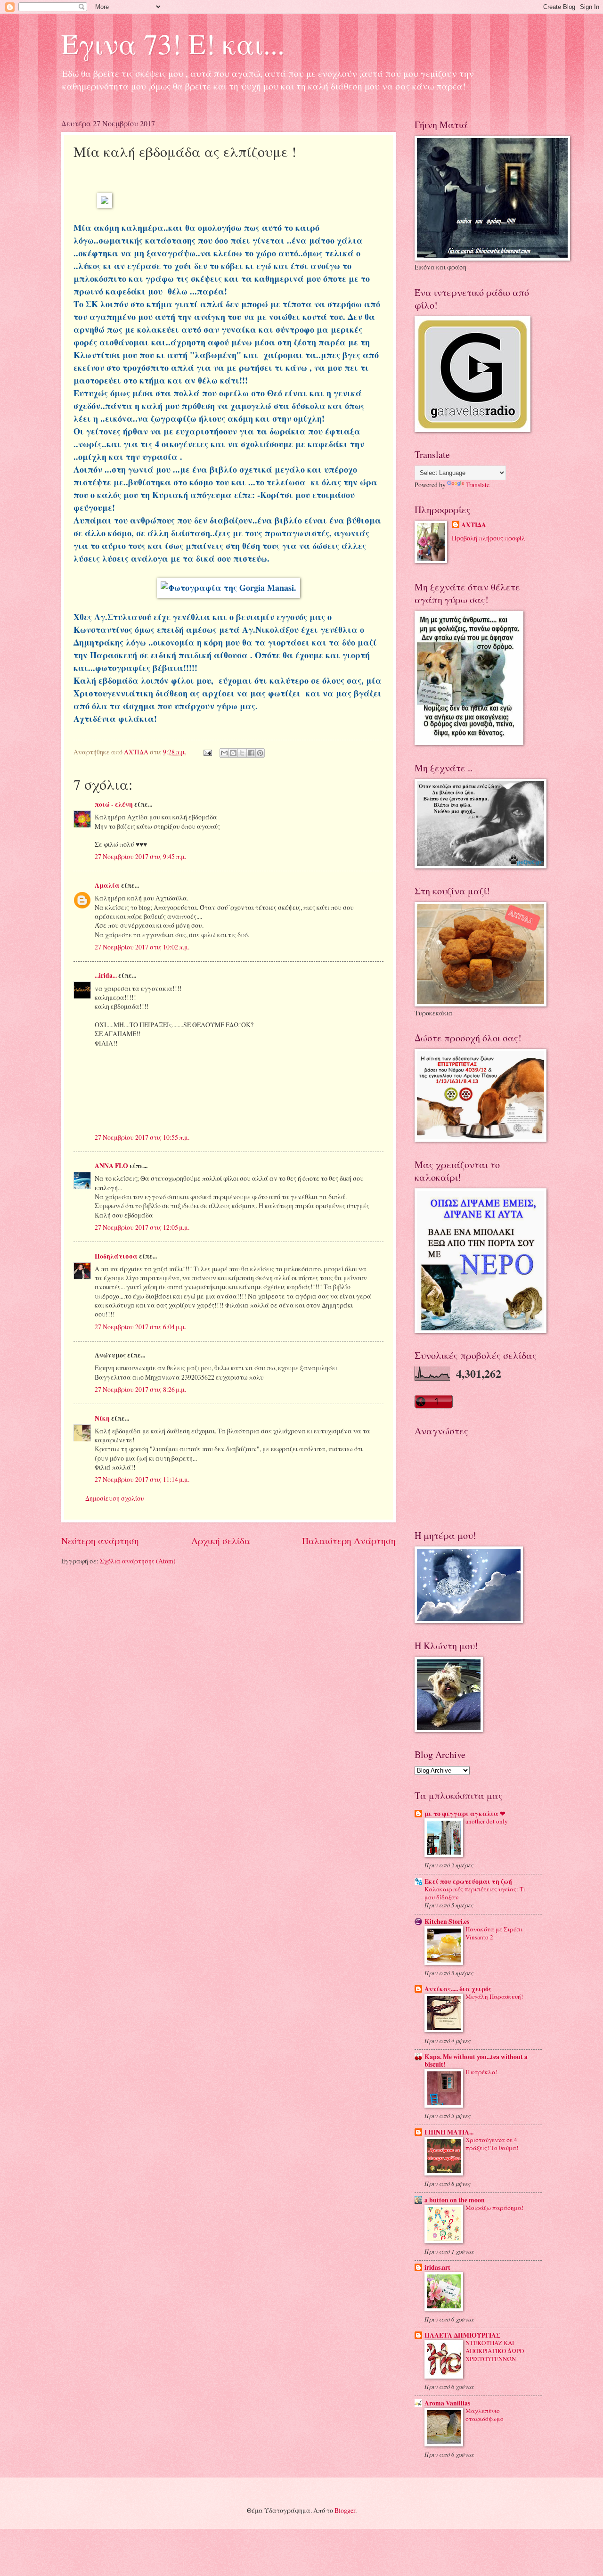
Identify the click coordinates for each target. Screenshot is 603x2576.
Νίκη (102, 1418)
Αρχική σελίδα (221, 1541)
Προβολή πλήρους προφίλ (489, 538)
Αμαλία (107, 885)
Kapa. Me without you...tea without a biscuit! (476, 2061)
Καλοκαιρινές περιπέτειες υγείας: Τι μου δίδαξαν (475, 1893)
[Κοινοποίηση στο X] (242, 753)
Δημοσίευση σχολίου (115, 1498)
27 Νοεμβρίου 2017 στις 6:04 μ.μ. (140, 1327)
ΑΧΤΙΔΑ (474, 525)
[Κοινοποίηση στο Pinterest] (260, 753)
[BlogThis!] (233, 753)
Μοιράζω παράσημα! (494, 2208)
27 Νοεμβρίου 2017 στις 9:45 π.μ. (140, 856)
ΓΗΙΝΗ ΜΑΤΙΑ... (449, 2132)
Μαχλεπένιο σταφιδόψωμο (485, 2415)
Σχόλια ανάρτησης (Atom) (138, 1561)
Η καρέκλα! (481, 2072)
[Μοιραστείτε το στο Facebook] (251, 753)
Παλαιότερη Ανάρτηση (349, 1541)
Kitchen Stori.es (447, 1922)
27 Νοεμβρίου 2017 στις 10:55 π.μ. (142, 1137)
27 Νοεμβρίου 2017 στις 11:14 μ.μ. (142, 1479)
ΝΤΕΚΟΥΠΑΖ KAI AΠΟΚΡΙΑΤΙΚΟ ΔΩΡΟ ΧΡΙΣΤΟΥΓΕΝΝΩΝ (495, 2351)
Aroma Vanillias (447, 2403)
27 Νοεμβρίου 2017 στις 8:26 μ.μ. (140, 1389)
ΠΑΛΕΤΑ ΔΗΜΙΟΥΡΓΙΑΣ (462, 2335)
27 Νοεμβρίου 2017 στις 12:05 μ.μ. (142, 1227)
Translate (478, 485)
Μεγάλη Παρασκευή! (494, 1996)
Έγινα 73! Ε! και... (173, 43)
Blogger (345, 2510)
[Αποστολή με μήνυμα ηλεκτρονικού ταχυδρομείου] (224, 753)
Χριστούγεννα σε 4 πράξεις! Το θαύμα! (492, 2144)
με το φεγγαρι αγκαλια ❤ (465, 1814)
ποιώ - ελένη (114, 804)
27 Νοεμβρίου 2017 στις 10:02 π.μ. (142, 947)
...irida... (106, 975)
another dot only (487, 1821)
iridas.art (437, 2267)
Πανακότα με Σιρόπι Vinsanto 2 (494, 1933)
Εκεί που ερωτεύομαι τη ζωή (468, 1881)
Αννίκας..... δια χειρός (458, 1989)
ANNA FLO (111, 1166)
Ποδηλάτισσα (116, 1256)
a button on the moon (455, 2200)
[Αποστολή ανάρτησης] (207, 752)
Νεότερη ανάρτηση (100, 1541)
